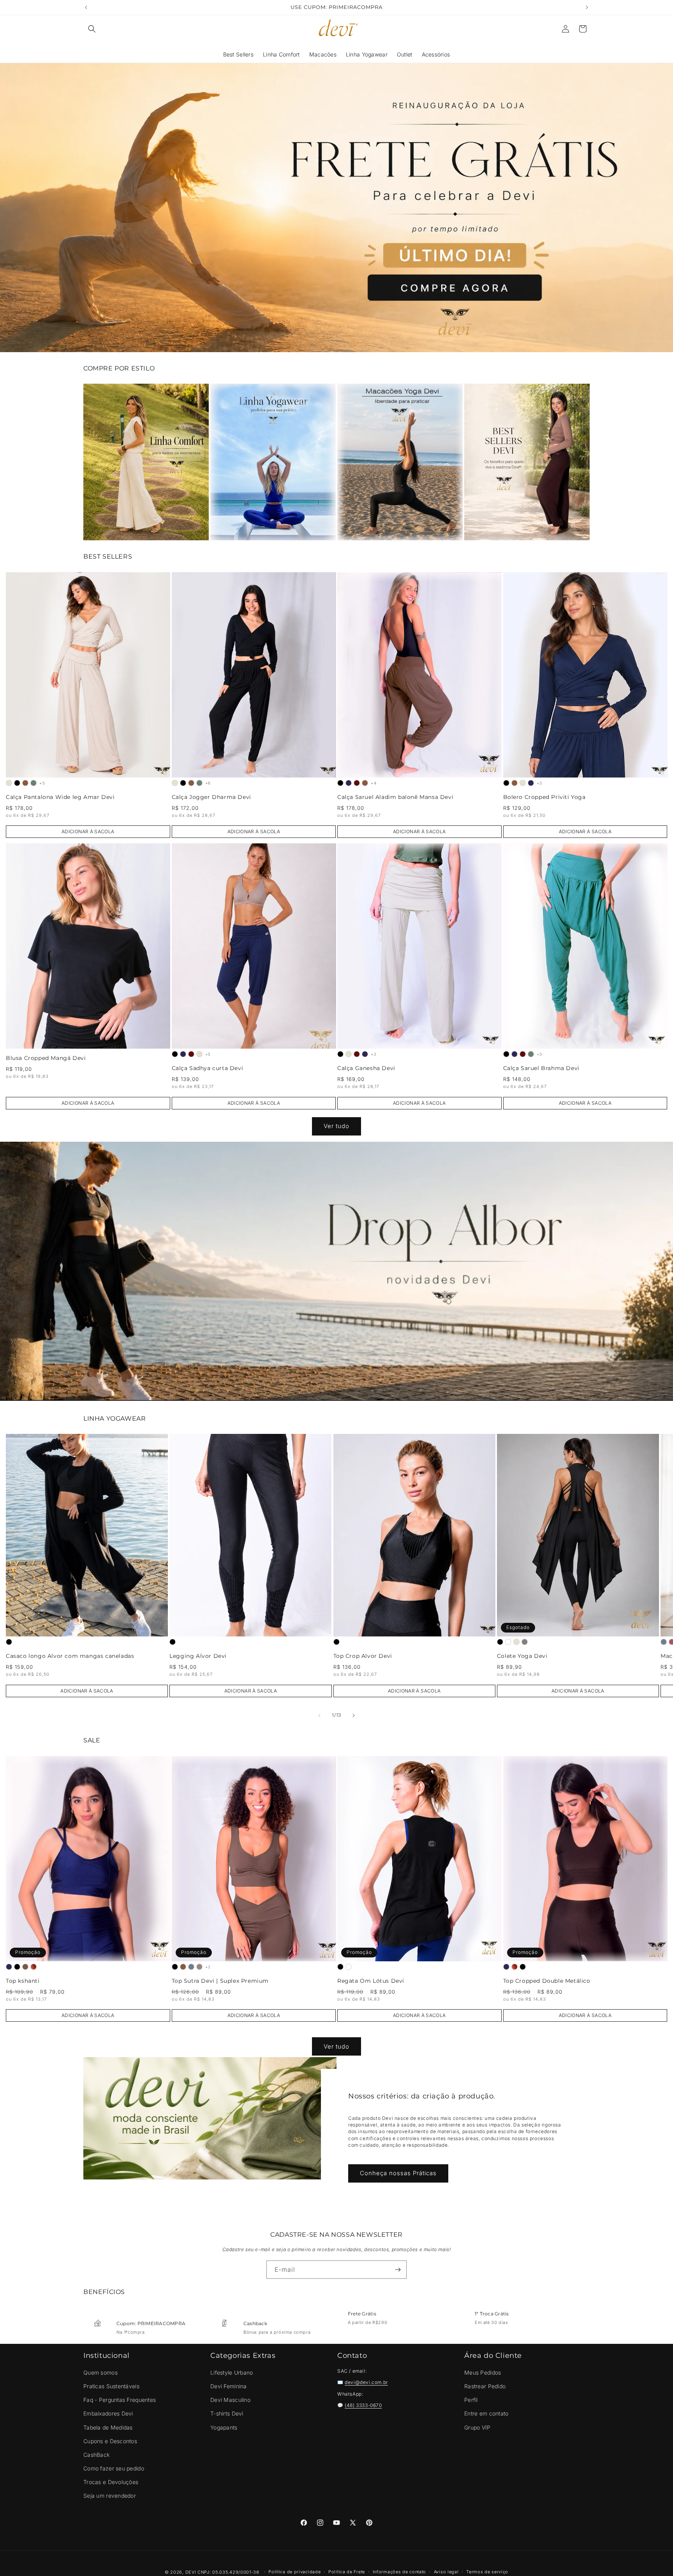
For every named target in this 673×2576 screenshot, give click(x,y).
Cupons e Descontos (110, 2441)
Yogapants (224, 2427)
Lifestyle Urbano (232, 2372)
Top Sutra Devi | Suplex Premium (220, 1981)
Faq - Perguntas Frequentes (120, 2400)
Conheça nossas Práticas (398, 2173)
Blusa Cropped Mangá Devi (46, 1058)
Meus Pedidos (483, 2372)
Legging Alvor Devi (198, 1657)
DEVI (191, 2572)
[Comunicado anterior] (86, 7)
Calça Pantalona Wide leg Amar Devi (60, 797)
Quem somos (100, 2372)
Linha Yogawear (273, 462)
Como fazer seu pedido (114, 2468)
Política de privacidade (294, 2572)
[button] (92, 29)
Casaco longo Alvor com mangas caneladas (70, 1657)
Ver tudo (336, 1126)
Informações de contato (399, 2572)
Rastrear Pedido (485, 2386)
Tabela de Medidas (108, 2427)
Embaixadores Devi (108, 2413)
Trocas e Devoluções (111, 2482)
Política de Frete (347, 2572)
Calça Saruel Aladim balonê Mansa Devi (395, 797)
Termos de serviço (487, 2572)
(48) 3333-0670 (363, 2405)
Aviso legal (446, 2572)
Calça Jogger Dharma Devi (211, 797)
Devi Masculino (230, 2400)
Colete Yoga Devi (522, 1657)
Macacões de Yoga (400, 462)
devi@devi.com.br (366, 2382)
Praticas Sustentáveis (111, 2386)
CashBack (96, 2455)
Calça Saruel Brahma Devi (541, 1068)
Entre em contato (486, 2413)
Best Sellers (527, 462)
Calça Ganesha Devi (366, 1068)
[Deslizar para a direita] (354, 1716)
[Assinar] (398, 2270)
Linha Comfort (146, 462)
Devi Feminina (229, 2386)
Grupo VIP (477, 2427)
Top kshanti (23, 1981)
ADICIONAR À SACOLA (88, 831)
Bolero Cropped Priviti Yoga (544, 797)
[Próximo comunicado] (587, 7)
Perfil (471, 2400)
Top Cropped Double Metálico (547, 1981)
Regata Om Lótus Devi (371, 1981)
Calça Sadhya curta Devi (208, 1068)
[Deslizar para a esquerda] (319, 1716)
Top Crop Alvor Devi (363, 1657)
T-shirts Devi (227, 2413)
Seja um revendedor (110, 2496)
